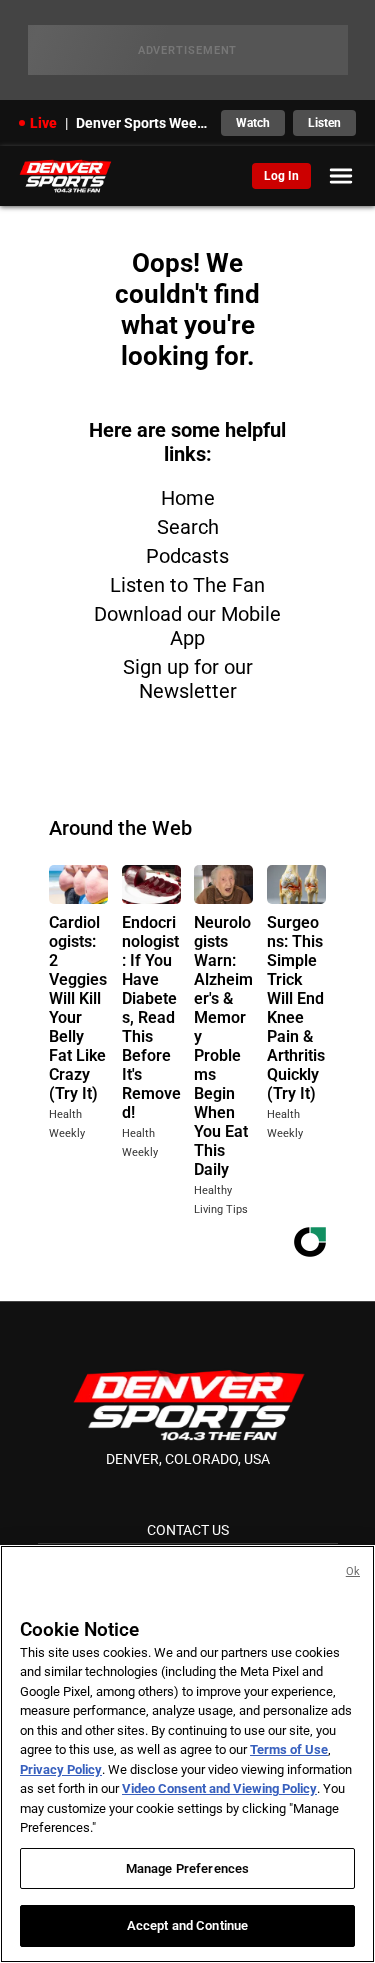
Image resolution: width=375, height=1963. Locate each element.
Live (43, 123)
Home (188, 498)
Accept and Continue (187, 1925)
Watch (253, 123)
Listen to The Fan (187, 585)
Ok (353, 1571)
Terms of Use (289, 1749)
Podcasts (187, 556)
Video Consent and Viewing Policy (219, 1788)
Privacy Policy (61, 1769)
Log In (281, 176)
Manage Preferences (187, 1868)
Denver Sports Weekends (143, 123)
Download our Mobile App (187, 626)
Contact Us (188, 1530)
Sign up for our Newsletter (188, 679)
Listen (324, 123)
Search (188, 527)
